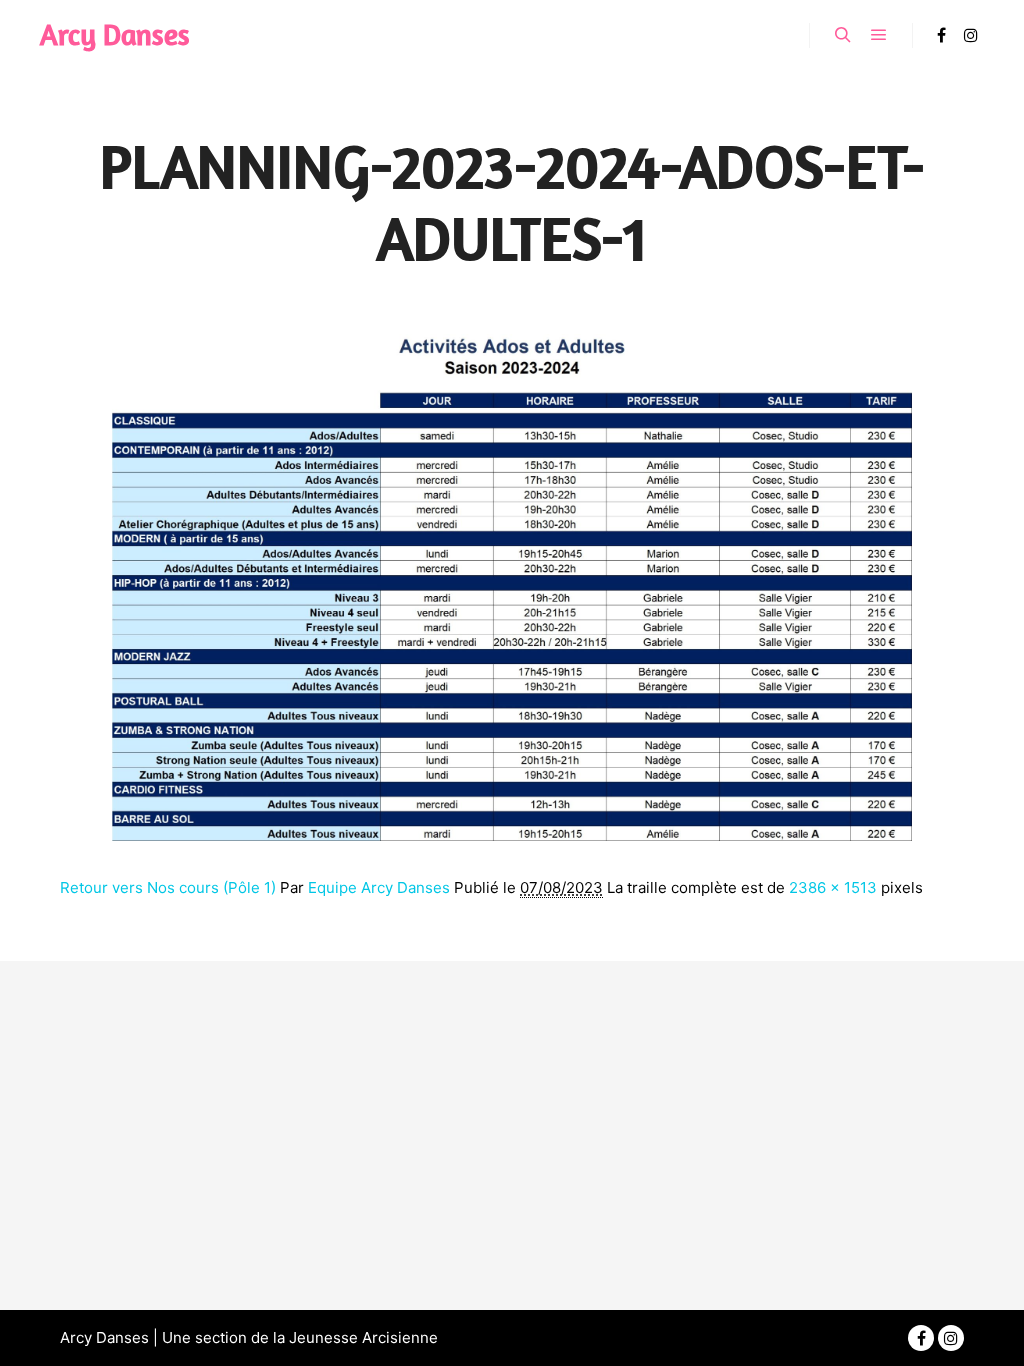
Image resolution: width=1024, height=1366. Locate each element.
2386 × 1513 (833, 887)
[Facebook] (941, 35)
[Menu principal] (879, 35)
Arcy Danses (115, 34)
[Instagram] (971, 35)
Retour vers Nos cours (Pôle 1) (168, 887)
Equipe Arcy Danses (379, 887)
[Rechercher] (843, 35)
